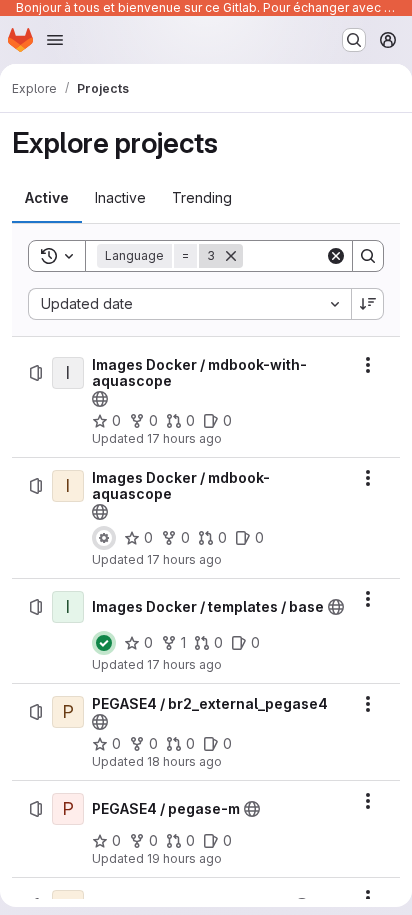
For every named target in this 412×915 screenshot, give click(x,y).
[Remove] (231, 256)
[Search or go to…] (354, 40)
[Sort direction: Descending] (368, 304)
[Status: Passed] (104, 643)
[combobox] (189, 304)
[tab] (47, 198)
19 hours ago (184, 858)
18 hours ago (184, 761)
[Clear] (336, 256)
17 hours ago (184, 438)
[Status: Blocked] (104, 538)
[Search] (368, 256)
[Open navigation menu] (55, 40)
